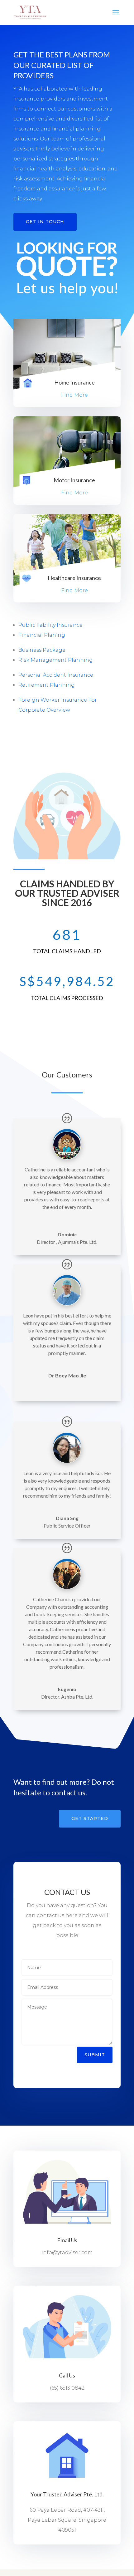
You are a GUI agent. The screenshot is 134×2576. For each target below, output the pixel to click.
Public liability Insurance (50, 625)
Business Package (42, 650)
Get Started (90, 1818)
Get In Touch (45, 222)
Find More (74, 395)
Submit (95, 2055)
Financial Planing (42, 635)
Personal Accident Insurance (56, 675)
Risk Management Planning (56, 660)
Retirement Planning (47, 685)
